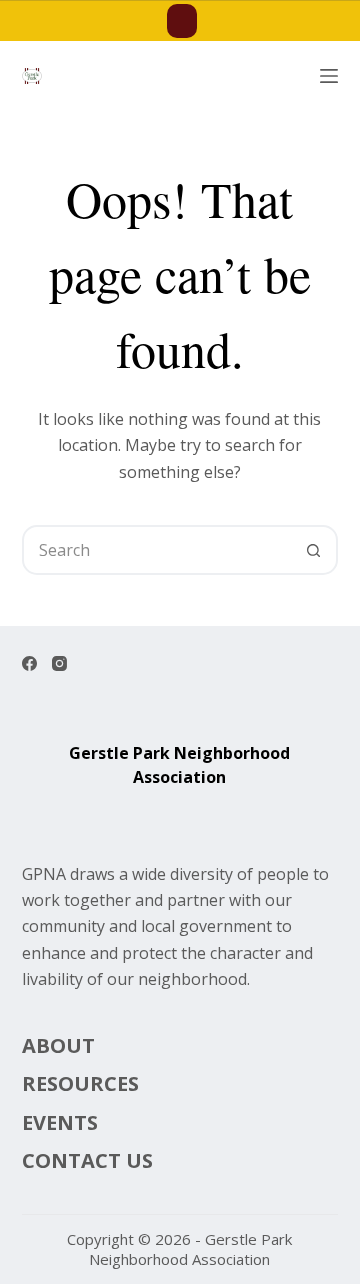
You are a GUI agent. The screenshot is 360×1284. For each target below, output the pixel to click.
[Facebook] (29, 663)
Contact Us (87, 1161)
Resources (80, 1084)
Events (60, 1123)
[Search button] (313, 550)
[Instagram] (59, 663)
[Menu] (329, 76)
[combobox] (157, 550)
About (58, 1046)
